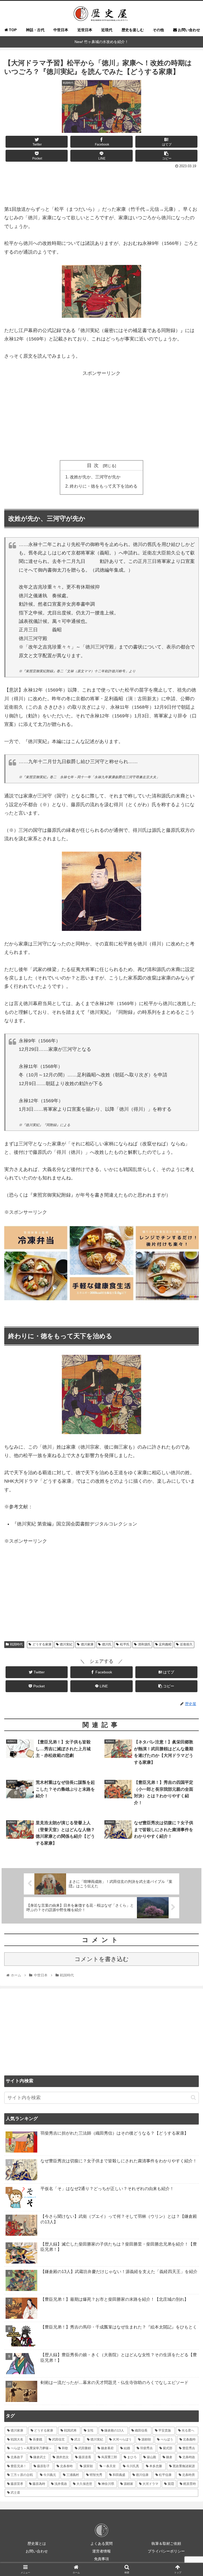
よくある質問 (101, 2544)
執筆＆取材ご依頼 (166, 2544)
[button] (193, 2097)
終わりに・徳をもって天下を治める (104, 486)
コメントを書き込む (102, 1959)
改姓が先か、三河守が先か (95, 477)
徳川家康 (87, 1644)
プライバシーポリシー (166, 2551)
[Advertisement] (101, 185)
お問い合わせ (37, 2551)
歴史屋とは (37, 2544)
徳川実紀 (66, 1644)
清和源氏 (144, 1644)
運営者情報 (101, 2551)
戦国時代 (16, 1644)
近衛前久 (186, 1644)
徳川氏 (107, 1644)
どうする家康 (42, 1644)
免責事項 (101, 2559)
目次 (94, 465)
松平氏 (125, 1644)
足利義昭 (165, 1644)
